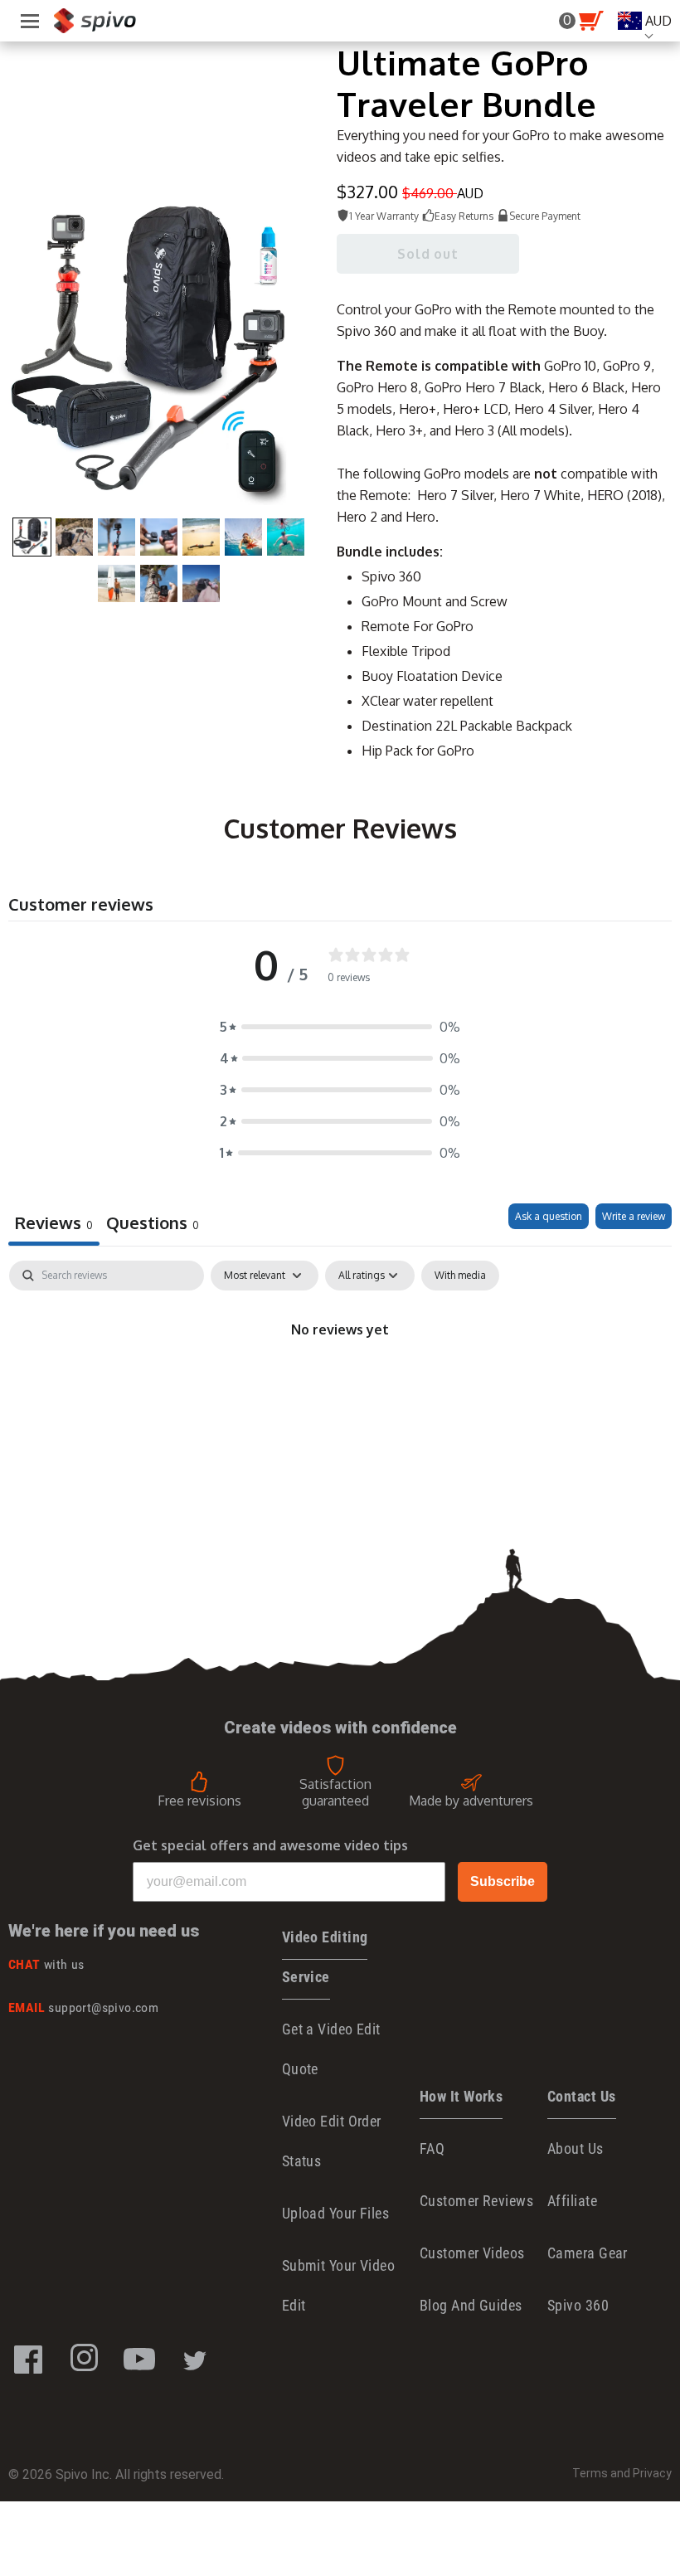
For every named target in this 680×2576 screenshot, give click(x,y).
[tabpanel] (340, 1385)
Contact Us (582, 2096)
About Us (576, 2148)
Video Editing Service (325, 1957)
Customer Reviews (476, 2201)
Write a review (634, 1216)
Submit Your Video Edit (339, 2285)
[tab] (153, 1225)
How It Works (461, 2096)
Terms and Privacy (622, 2473)
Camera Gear (588, 2253)
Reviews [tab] (54, 1222)
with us (46, 1964)
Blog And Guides (471, 2305)
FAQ (432, 2148)
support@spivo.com (83, 2007)
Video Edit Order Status (332, 2141)
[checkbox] (460, 1276)
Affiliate (572, 2201)
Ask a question (549, 1216)
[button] (340, 1027)
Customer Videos (472, 2253)
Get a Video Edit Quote (331, 2049)
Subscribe (503, 1881)
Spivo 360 (578, 2305)
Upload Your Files (336, 2213)
